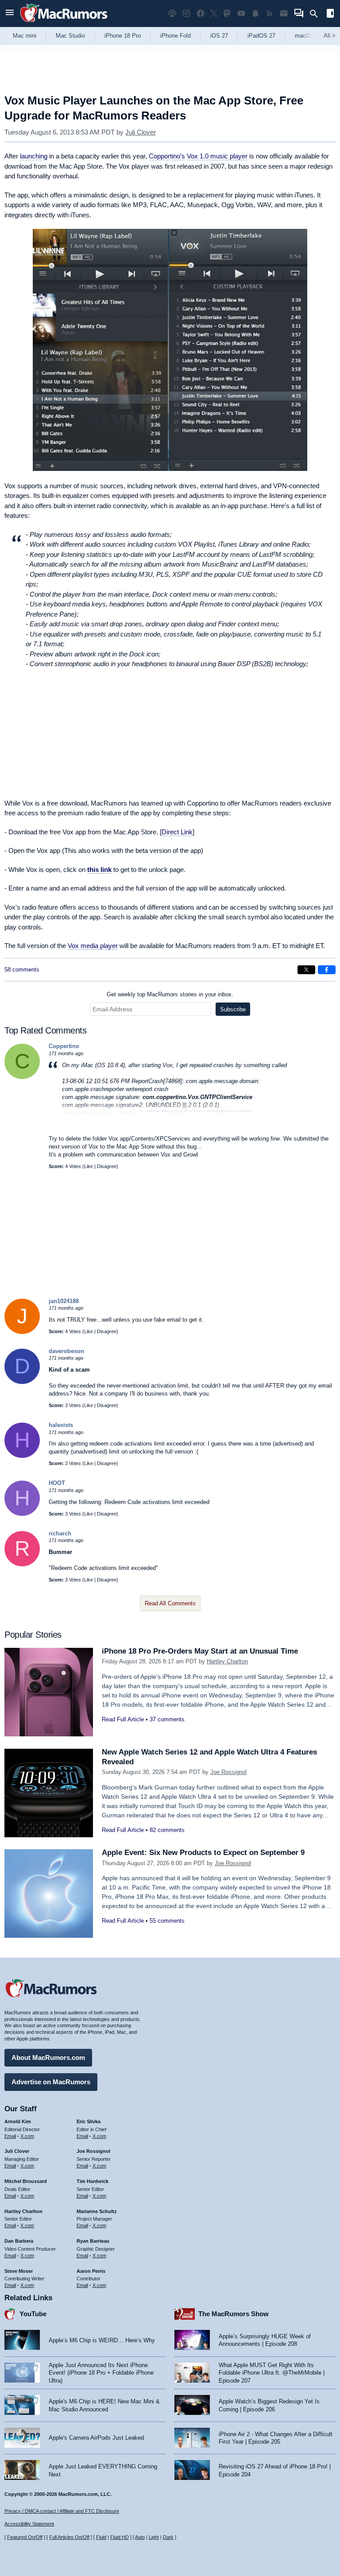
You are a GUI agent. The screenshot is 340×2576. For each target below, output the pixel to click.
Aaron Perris (91, 2271)
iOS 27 (219, 36)
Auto (140, 2537)
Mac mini (25, 36)
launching (34, 156)
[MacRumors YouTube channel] (241, 13)
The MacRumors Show (234, 2314)
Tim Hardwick (93, 2181)
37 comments (167, 1719)
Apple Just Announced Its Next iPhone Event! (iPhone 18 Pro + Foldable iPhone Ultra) (101, 2373)
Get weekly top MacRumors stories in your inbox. (170, 994)
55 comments (167, 1921)
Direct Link (177, 832)
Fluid (101, 2537)
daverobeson (66, 1351)
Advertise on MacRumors (51, 2082)
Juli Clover (141, 132)
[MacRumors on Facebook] (201, 13)
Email (10, 2136)
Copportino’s (167, 156)
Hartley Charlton (227, 1661)
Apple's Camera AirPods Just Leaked (96, 2438)
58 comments (22, 970)
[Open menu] (10, 13)
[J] (22, 1332)
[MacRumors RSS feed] (270, 13)
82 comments (167, 1830)
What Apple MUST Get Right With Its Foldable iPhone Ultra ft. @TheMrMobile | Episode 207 (272, 2373)
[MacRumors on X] (214, 13)
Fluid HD (120, 2537)
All (330, 36)
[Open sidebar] (330, 14)
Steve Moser (19, 2271)
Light (154, 2537)
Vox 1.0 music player (217, 156)
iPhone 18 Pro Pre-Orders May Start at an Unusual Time (200, 1651)
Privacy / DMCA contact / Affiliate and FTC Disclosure (62, 2511)
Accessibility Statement (29, 2524)
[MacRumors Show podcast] (172, 13)
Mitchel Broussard (26, 2181)
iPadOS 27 (261, 36)
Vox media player (93, 946)
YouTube (33, 2314)
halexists (61, 1425)
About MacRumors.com (48, 2057)
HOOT (57, 1483)
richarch (60, 1533)
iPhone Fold (176, 36)
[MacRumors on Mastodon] (227, 13)
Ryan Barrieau (93, 2241)
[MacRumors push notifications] (255, 13)
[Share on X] (306, 970)
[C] (22, 1077)
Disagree (107, 1166)
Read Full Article (123, 1719)
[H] (22, 1456)
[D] (22, 1382)
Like (89, 1166)
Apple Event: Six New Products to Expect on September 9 (203, 1853)
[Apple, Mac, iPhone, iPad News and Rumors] (64, 23)
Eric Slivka (89, 2121)
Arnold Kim (18, 2121)
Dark (168, 2537)
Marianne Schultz (97, 2211)
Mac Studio (70, 36)
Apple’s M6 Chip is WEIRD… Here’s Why (102, 2340)
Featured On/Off (25, 2537)
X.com (27, 2136)
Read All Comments (170, 1603)
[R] (22, 1564)
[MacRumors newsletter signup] (284, 13)
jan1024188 (64, 1301)
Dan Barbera (19, 2241)
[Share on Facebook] (327, 970)
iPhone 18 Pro (123, 36)
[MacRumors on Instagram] (186, 13)
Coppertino (64, 1046)
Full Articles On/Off (69, 2537)
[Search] (317, 14)
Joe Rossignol (228, 1772)
